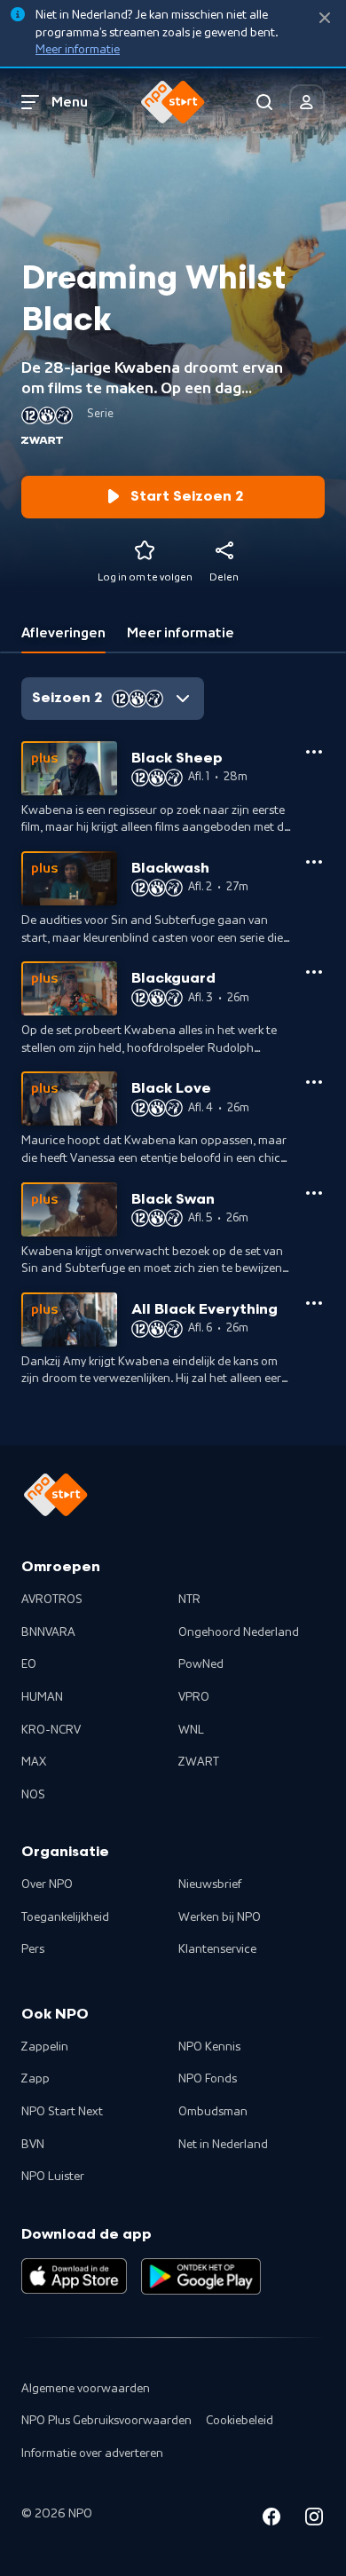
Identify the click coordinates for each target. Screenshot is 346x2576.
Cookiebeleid (240, 2421)
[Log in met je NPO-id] (307, 102)
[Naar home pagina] (173, 102)
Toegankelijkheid (65, 1917)
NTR (189, 1600)
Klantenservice (217, 1949)
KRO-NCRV (51, 1730)
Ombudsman (213, 2112)
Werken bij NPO (220, 1917)
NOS (33, 1795)
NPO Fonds (208, 2079)
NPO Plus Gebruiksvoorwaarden (106, 2421)
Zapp (35, 2079)
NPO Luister (53, 2177)
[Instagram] (314, 2520)
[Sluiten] (325, 18)
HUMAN (42, 1697)
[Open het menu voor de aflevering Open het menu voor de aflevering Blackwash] (314, 862)
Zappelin (45, 2047)
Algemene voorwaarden (86, 2389)
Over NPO (47, 1885)
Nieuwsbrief (210, 1885)
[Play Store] (201, 2276)
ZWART (199, 1762)
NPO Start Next (62, 2112)
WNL (191, 1730)
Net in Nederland (223, 2145)
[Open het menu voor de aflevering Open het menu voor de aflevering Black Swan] (314, 1193)
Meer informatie (78, 50)
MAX (34, 1762)
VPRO (194, 1697)
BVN (33, 2145)
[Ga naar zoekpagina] (264, 102)
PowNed (201, 1664)
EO (29, 1664)
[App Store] (74, 2276)
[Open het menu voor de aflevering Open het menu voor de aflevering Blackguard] (314, 972)
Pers (33, 1949)
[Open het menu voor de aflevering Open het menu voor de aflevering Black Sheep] (314, 752)
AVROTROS (52, 1600)
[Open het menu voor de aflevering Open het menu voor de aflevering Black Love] (314, 1082)
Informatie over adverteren (92, 2454)
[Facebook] (271, 2520)
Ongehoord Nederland (239, 1632)
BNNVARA (48, 1632)
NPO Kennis (209, 2047)
